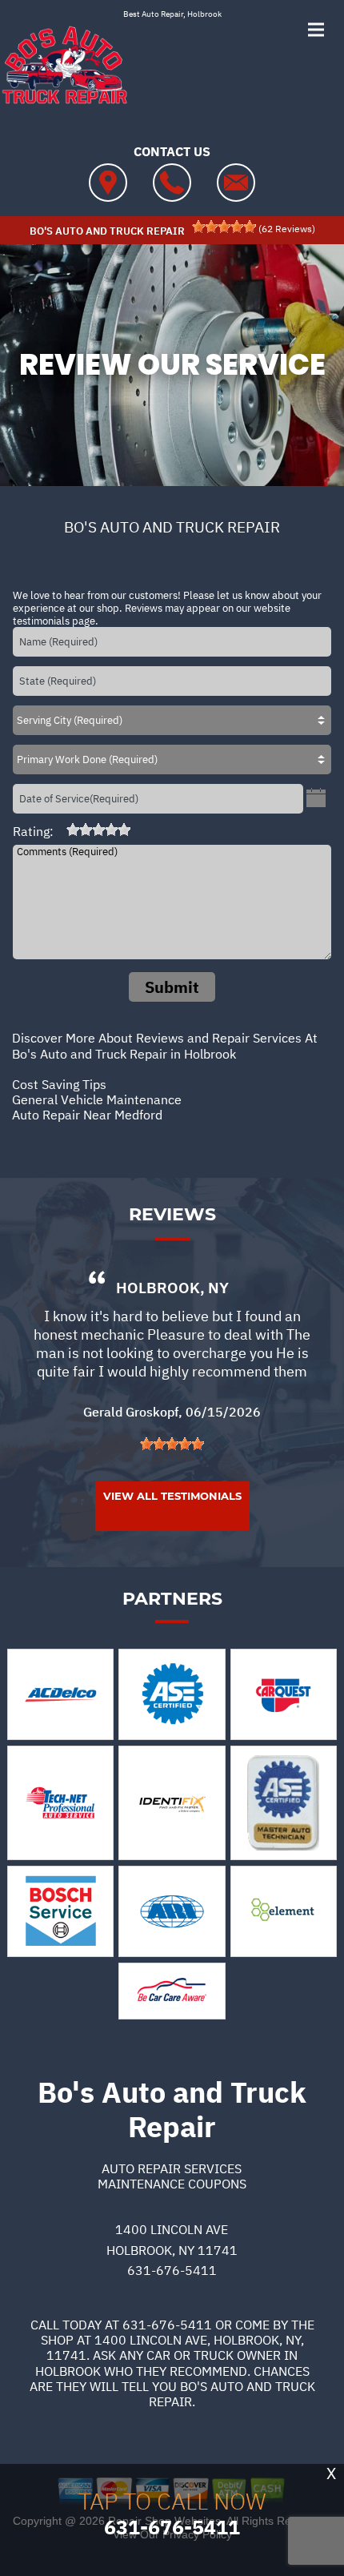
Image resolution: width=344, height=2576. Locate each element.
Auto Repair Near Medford (87, 1115)
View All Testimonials (172, 1496)
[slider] (224, 227)
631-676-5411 (172, 2270)
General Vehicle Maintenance (97, 1099)
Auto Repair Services (172, 2168)
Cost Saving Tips (59, 1084)
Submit (172, 987)
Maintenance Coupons (172, 2184)
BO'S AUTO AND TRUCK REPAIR (172, 527)
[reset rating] (60, 830)
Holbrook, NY (172, 1288)
